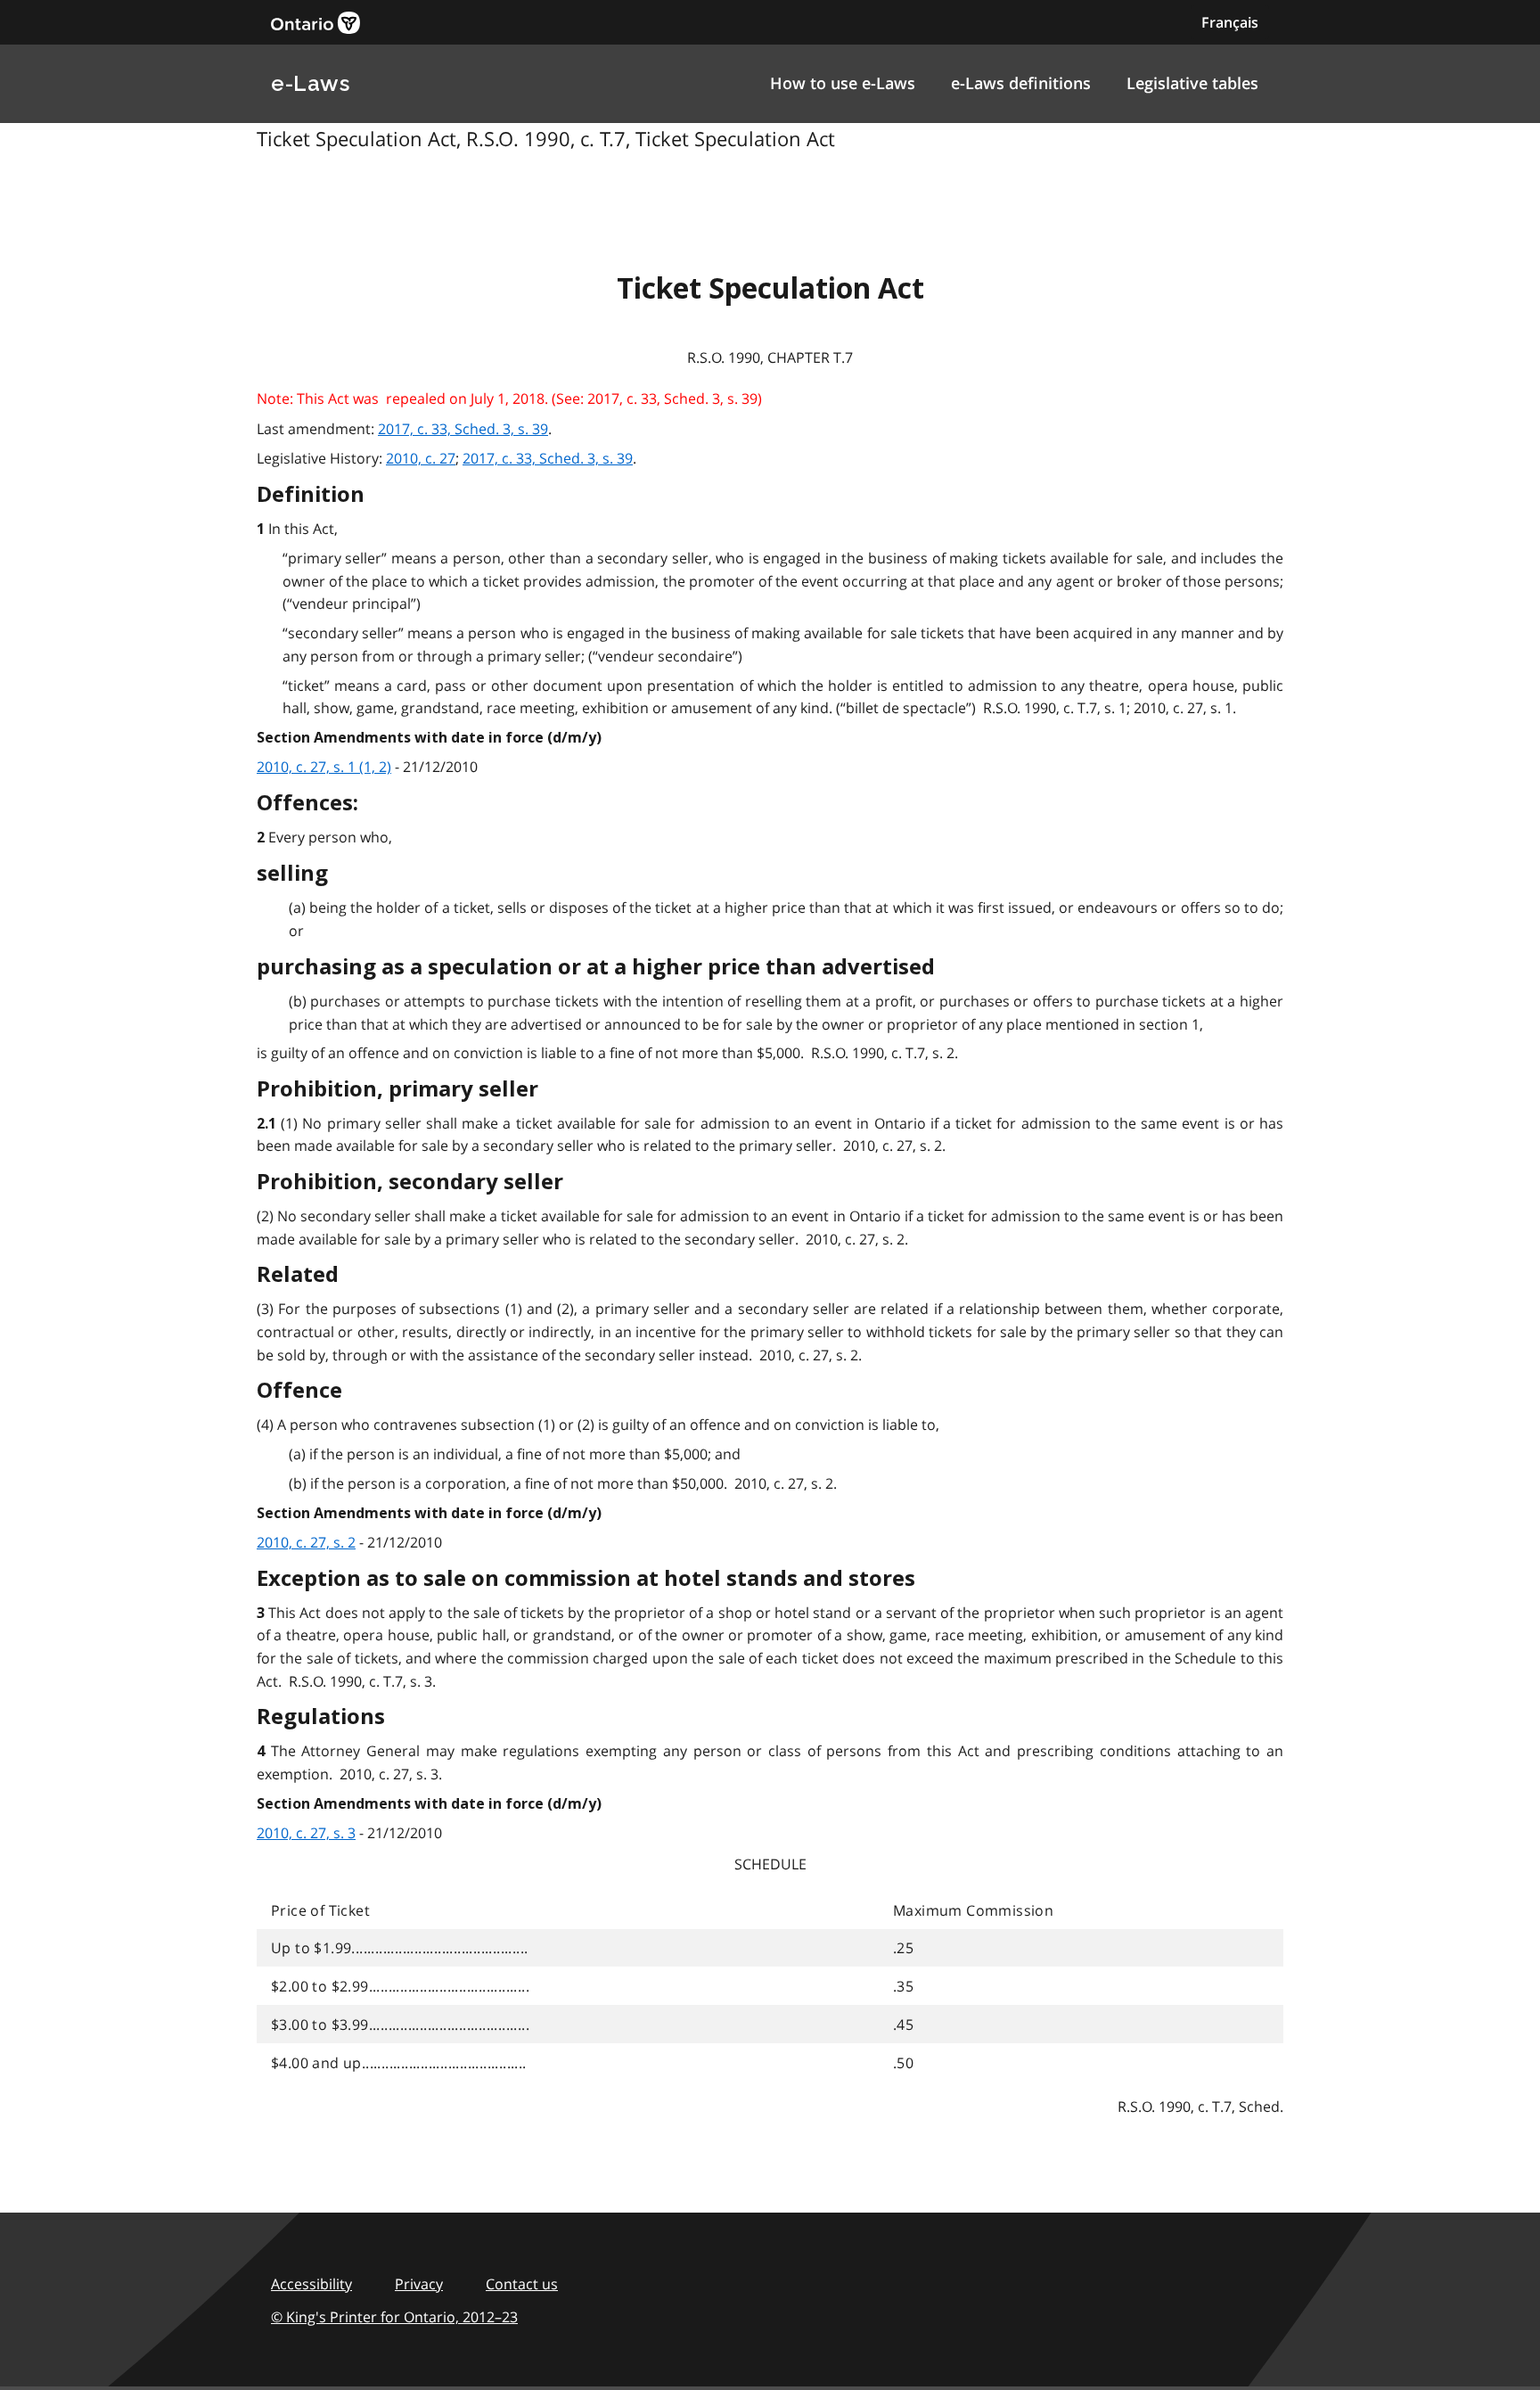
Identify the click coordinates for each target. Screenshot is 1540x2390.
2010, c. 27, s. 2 (306, 1542)
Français (1230, 22)
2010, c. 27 (421, 458)
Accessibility (311, 2284)
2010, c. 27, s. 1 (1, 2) (324, 767)
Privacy (419, 2284)
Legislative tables (1192, 83)
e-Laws (310, 83)
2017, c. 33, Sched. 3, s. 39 (463, 429)
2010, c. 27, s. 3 (306, 1833)
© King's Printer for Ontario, (394, 2317)
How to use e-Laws (843, 83)
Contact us (522, 2284)
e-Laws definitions (1021, 83)
